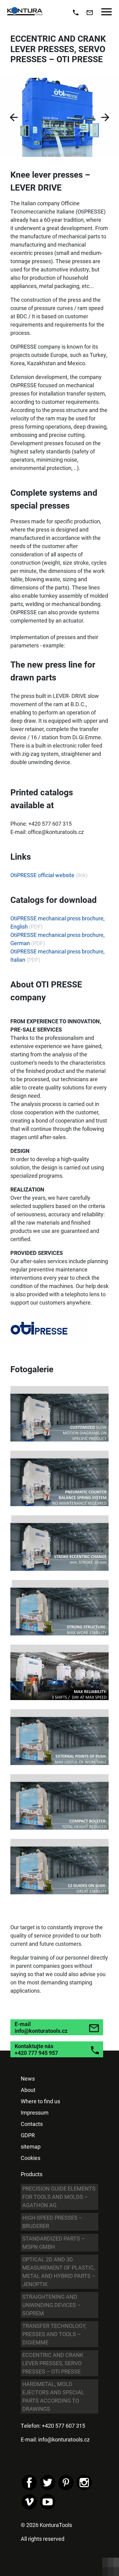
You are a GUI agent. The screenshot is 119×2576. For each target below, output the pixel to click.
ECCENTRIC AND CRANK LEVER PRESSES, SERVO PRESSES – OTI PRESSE (53, 2363)
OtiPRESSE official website (42, 875)
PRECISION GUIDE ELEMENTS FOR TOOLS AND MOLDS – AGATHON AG (59, 2197)
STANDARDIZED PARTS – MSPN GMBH (54, 2243)
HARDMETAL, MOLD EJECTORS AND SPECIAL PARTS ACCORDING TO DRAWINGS (53, 2396)
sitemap (31, 2146)
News (28, 2078)
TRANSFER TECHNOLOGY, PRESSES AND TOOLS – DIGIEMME (54, 2334)
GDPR (28, 2135)
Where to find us (40, 2101)
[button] (14, 117)
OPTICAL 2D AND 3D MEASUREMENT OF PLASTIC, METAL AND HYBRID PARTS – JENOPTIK (59, 2272)
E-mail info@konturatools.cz (41, 2027)
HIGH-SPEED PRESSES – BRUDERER (52, 2222)
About (28, 2090)
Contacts (32, 2124)
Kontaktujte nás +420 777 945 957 (36, 2049)
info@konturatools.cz (64, 2439)
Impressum (35, 2112)
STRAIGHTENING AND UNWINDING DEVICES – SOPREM (52, 2305)
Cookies (31, 2158)
